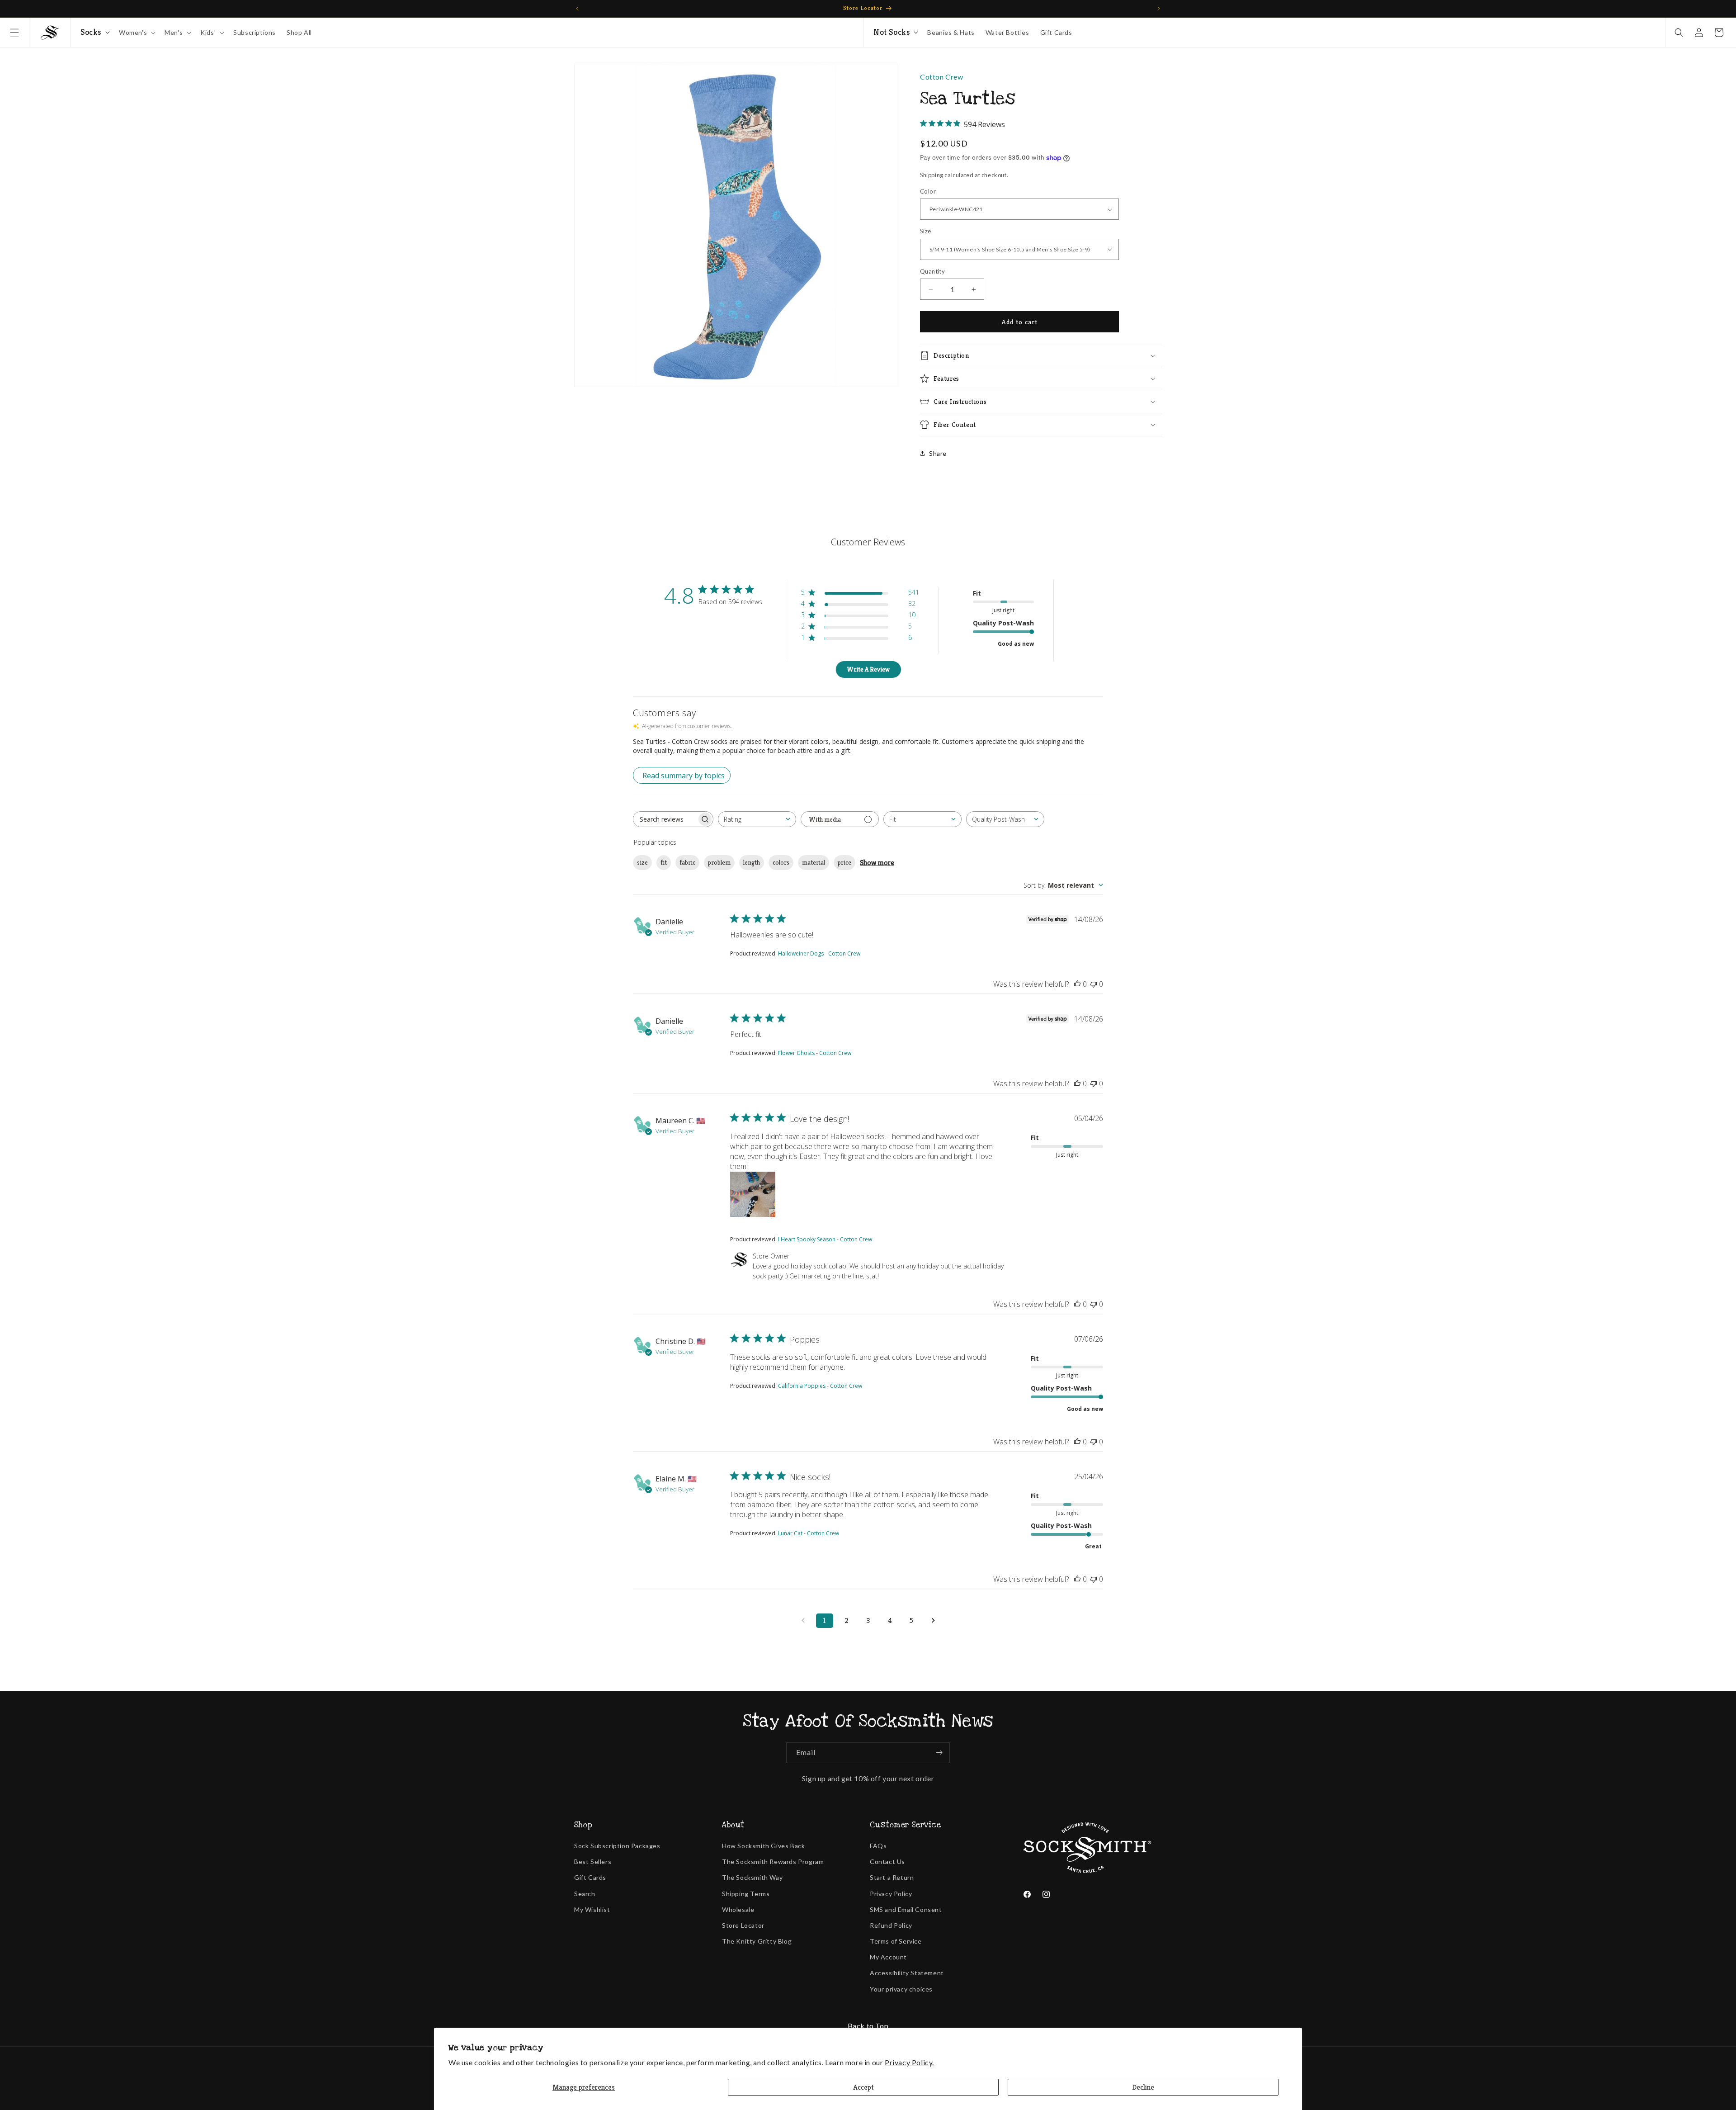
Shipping (932, 175)
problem (719, 862)
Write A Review (868, 669)
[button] (14, 33)
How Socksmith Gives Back (763, 1846)
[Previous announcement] (577, 9)
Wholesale (738, 1909)
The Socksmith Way (752, 1877)
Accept (863, 2087)
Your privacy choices (901, 1989)
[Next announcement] (1159, 9)
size (642, 862)
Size (926, 231)
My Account (888, 1957)
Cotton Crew (942, 77)
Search (585, 1894)
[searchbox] (665, 819)
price (844, 862)
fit (664, 862)
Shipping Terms (746, 1894)
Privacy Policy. (909, 2062)
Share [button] (938, 453)
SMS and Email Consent (906, 1909)
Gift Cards (590, 1877)
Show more (877, 863)
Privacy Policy (891, 1894)
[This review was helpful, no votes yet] (1077, 984)
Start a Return (892, 1877)
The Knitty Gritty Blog (757, 1941)
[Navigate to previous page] (803, 1621)
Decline (1143, 2087)
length (752, 862)
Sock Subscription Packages (617, 1846)
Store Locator (743, 1925)
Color (928, 191)
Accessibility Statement (907, 1973)
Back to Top (868, 2026)
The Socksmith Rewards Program (773, 1862)
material (814, 862)
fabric (687, 862)
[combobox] (757, 819)
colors (781, 862)
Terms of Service (896, 1941)
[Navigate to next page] (933, 1621)
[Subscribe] (939, 1753)
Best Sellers (593, 1862)
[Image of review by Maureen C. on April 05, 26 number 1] (753, 1194)
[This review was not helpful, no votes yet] (1094, 984)
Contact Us (887, 1862)
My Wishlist (592, 1909)
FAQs (878, 1846)
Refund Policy (891, 1925)
